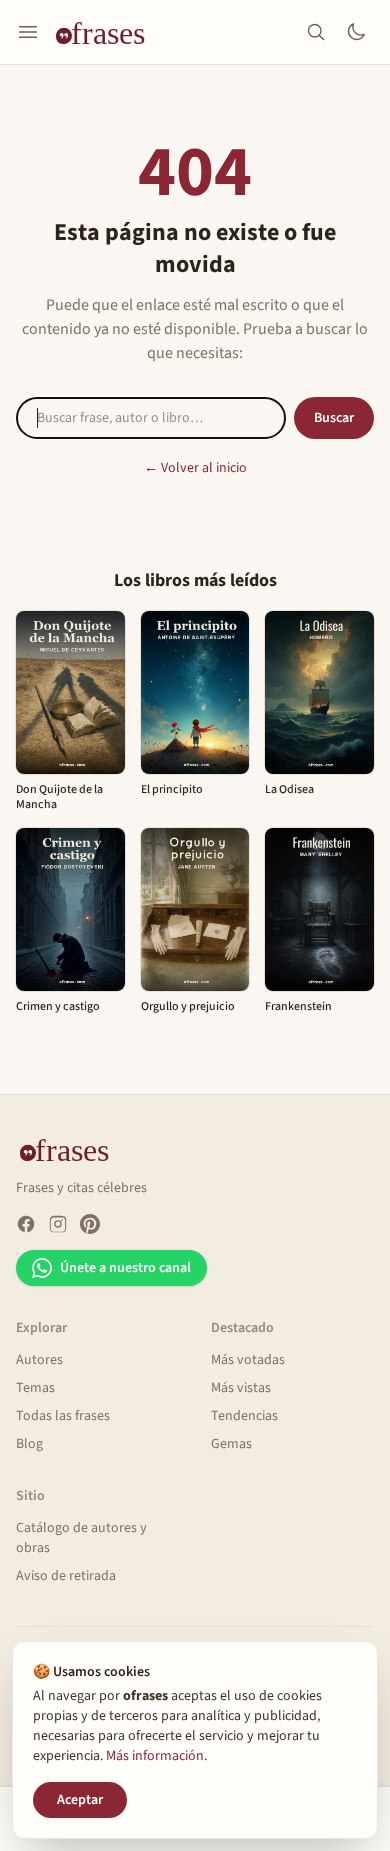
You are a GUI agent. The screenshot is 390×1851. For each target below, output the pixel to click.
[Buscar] (316, 32)
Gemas (231, 1444)
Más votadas (248, 1360)
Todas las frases (63, 1416)
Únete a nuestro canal (125, 1268)
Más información (155, 1756)
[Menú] (28, 32)
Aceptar (80, 1800)
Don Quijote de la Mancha (59, 797)
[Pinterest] (90, 1224)
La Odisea (289, 789)
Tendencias (244, 1416)
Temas (35, 1388)
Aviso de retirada (66, 1576)
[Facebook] (26, 1224)
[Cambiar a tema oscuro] (356, 32)
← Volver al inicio (195, 468)
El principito (172, 789)
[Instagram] (58, 1224)
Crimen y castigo (58, 1006)
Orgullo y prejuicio (188, 1006)
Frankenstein (298, 1006)
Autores (39, 1360)
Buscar (334, 418)
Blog (29, 1444)
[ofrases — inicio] (108, 32)
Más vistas (241, 1388)
